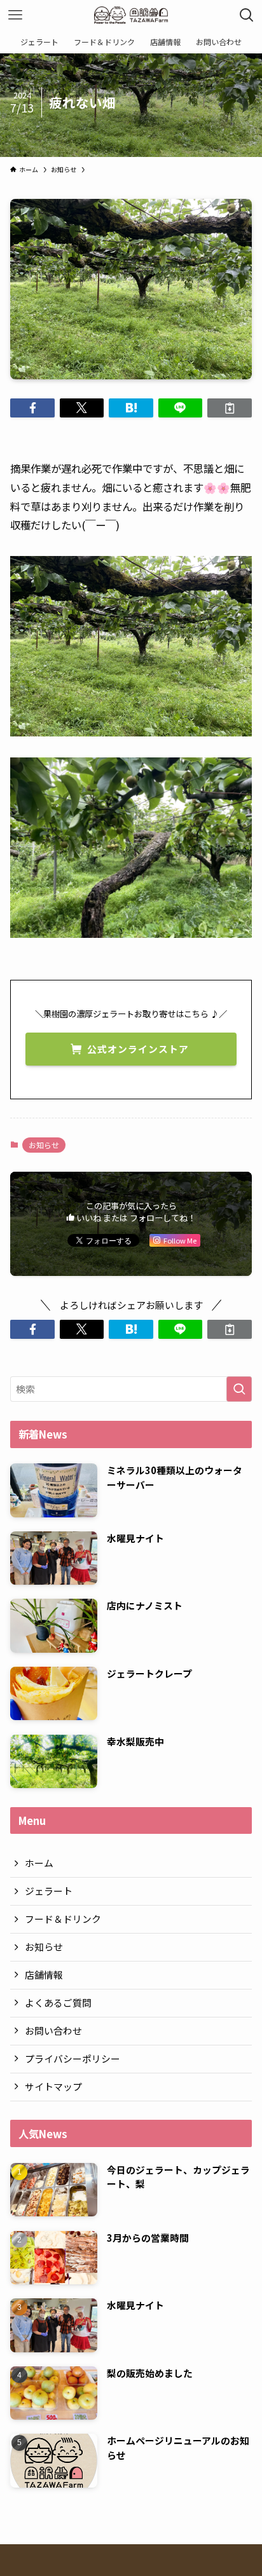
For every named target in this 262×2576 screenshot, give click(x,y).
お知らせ (44, 1145)
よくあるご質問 (58, 2003)
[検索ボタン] (247, 15)
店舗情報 (44, 1975)
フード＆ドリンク (63, 1919)
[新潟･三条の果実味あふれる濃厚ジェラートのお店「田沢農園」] (131, 15)
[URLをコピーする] (229, 408)
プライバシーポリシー (72, 2058)
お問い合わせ (53, 2030)
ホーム (39, 1863)
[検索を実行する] (239, 1389)
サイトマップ (53, 2086)
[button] (32, 408)
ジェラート (49, 1891)
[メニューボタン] (15, 15)
